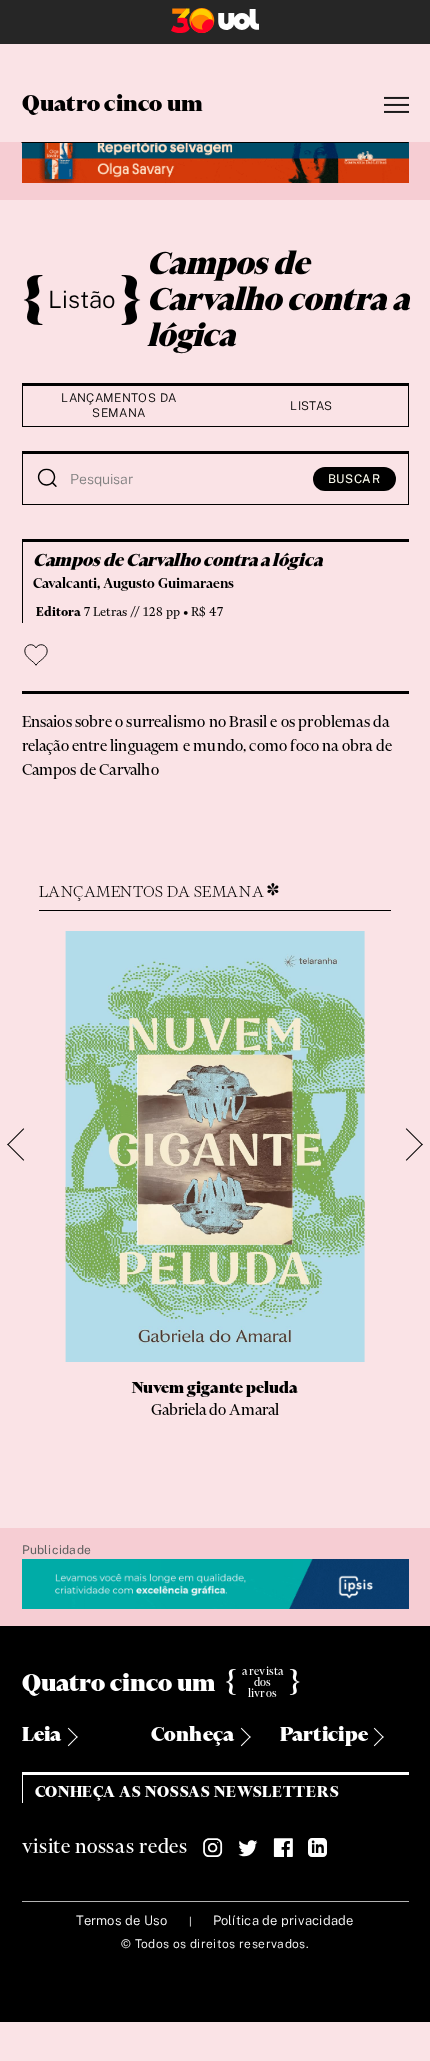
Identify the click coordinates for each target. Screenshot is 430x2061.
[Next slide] (406, 1144)
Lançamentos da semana (118, 405)
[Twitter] (248, 1848)
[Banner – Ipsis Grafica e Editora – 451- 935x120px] (215, 1585)
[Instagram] (213, 1848)
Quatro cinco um (113, 105)
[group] (215, 1198)
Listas (311, 406)
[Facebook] (283, 1848)
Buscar (354, 479)
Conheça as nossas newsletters (187, 1792)
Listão (82, 299)
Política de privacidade (283, 1920)
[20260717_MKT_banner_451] (215, 160)
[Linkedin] (318, 1848)
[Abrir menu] (396, 105)
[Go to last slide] (23, 1144)
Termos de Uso (121, 1920)
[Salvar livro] (36, 655)
